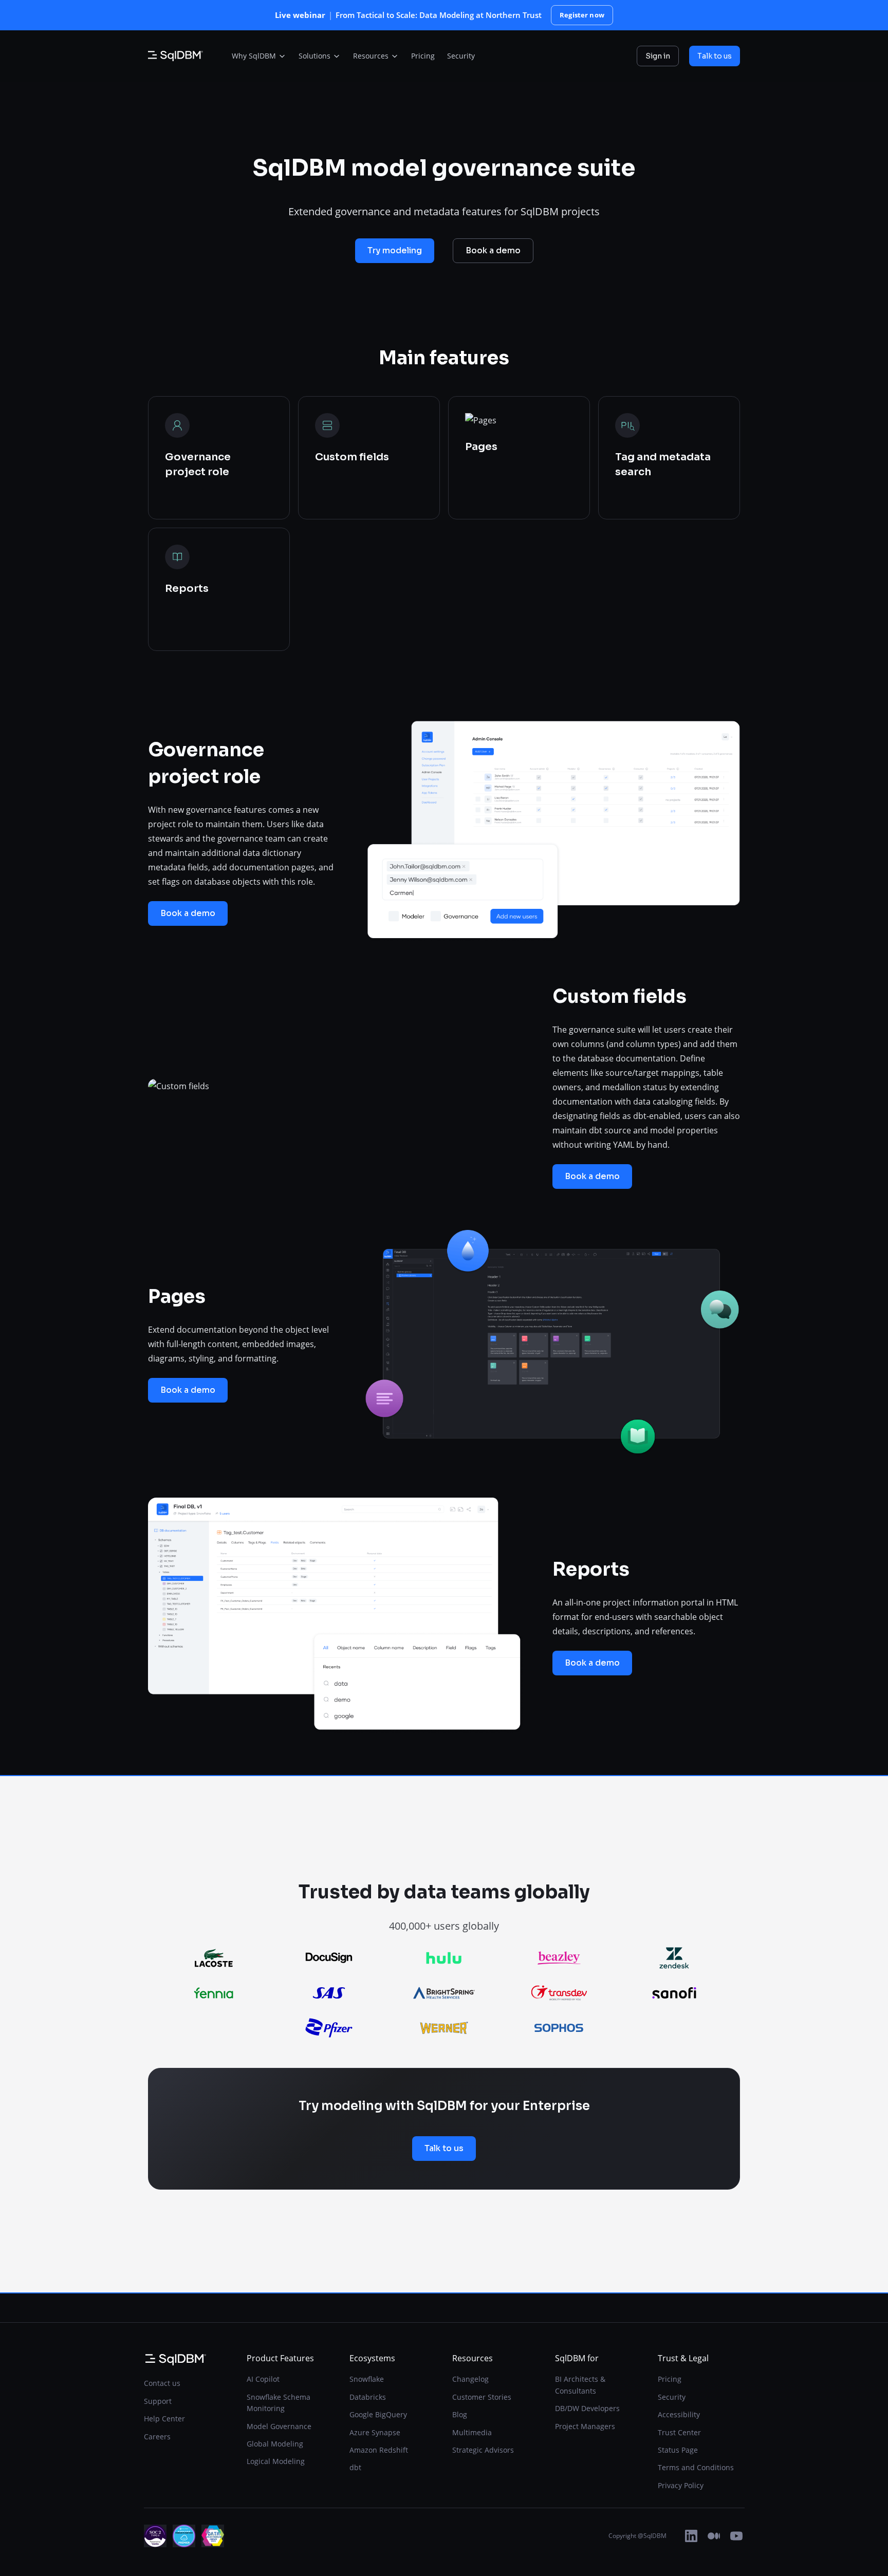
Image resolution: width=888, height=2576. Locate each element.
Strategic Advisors (483, 2450)
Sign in (658, 56)
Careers (157, 2437)
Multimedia (472, 2432)
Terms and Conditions (696, 2467)
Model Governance (279, 2426)
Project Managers (585, 2426)
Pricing (670, 2379)
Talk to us (715, 56)
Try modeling (395, 250)
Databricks (368, 2397)
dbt (355, 2467)
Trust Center (679, 2432)
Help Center (164, 2419)
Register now (582, 15)
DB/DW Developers (587, 2408)
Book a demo (493, 250)
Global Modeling (275, 2444)
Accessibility (679, 2414)
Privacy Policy (681, 2485)
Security (672, 2397)
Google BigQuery (378, 2414)
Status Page (678, 2450)
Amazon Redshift (379, 2450)
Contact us (162, 2383)
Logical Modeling (276, 2461)
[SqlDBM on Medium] (714, 2536)
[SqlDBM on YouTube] (736, 2536)
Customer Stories (482, 2397)
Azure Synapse (375, 2432)
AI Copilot (263, 2379)
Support (158, 2401)
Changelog (470, 2379)
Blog (460, 2414)
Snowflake (367, 2379)
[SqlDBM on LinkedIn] (691, 2536)
